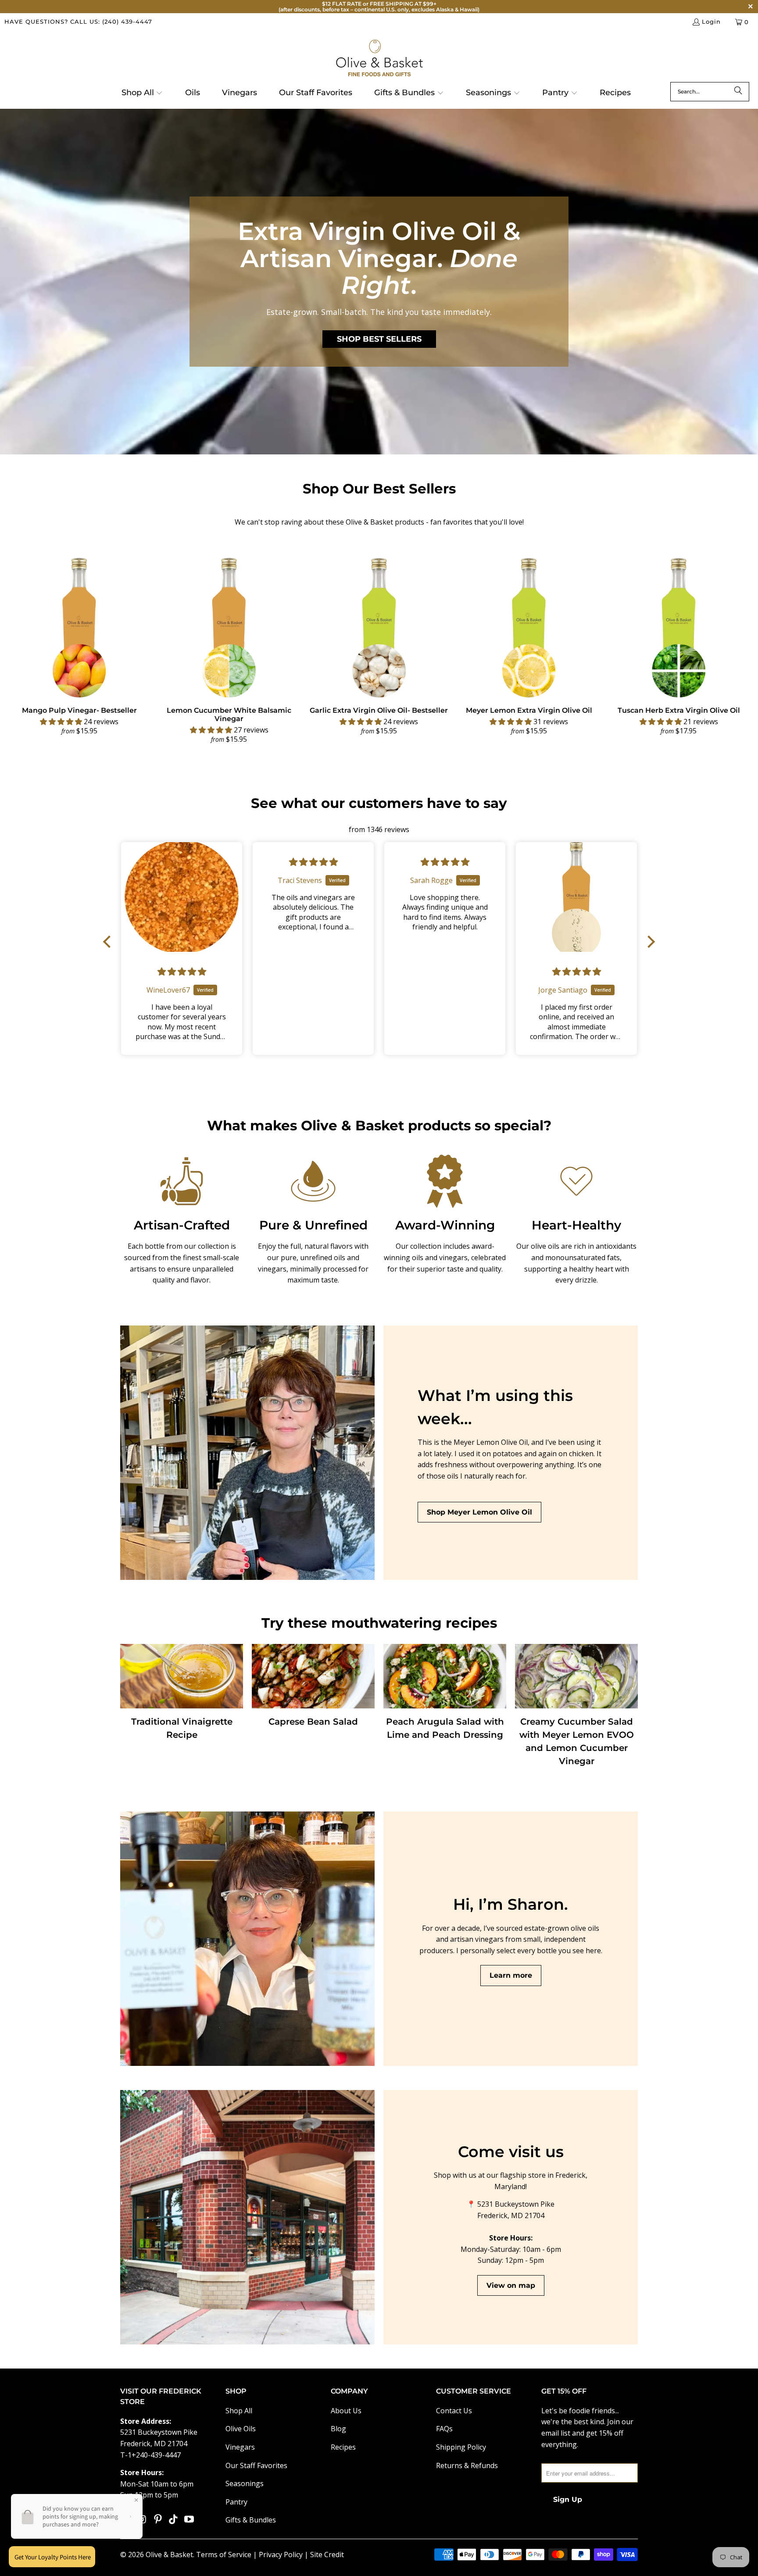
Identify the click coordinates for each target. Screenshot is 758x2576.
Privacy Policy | (284, 2555)
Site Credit (327, 2555)
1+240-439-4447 (154, 2455)
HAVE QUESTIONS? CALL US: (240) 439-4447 (78, 21)
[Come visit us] (247, 2217)
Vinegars (240, 2447)
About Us (346, 2411)
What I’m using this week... (495, 1407)
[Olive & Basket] (379, 59)
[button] (142, 93)
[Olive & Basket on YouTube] (189, 2519)
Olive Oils (241, 2429)
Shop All (239, 2411)
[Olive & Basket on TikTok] (174, 2519)
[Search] (738, 92)
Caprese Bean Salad (313, 1722)
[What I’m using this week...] (247, 1453)
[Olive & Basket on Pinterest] (158, 2519)
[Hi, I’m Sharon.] (247, 1939)
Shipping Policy (461, 2447)
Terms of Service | (227, 2555)
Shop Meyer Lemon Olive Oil (479, 1512)
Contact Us (454, 2411)
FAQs (444, 2429)
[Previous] (23, 648)
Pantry (236, 2502)
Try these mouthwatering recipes (379, 1623)
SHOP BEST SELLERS (379, 339)
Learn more (511, 1975)
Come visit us (511, 2152)
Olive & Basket (169, 2555)
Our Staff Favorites (256, 2465)
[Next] (735, 648)
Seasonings (245, 2483)
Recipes (343, 2447)
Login (711, 21)
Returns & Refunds (467, 2465)
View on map (511, 2285)
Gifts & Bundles (251, 2520)
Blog (338, 2429)
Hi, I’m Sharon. (511, 1904)
